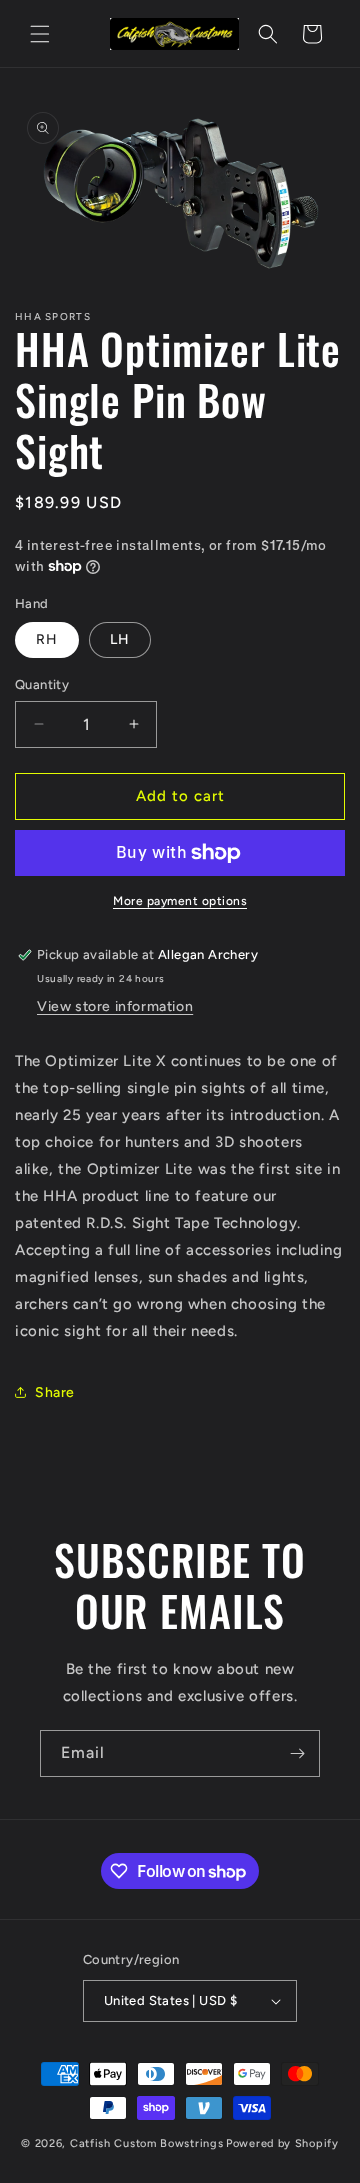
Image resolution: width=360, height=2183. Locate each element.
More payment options (180, 901)
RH (47, 639)
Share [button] (55, 1392)
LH (120, 639)
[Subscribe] (297, 1753)
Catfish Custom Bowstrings (147, 2143)
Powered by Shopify (282, 2143)
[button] (40, 34)
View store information (115, 1006)
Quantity (42, 684)
